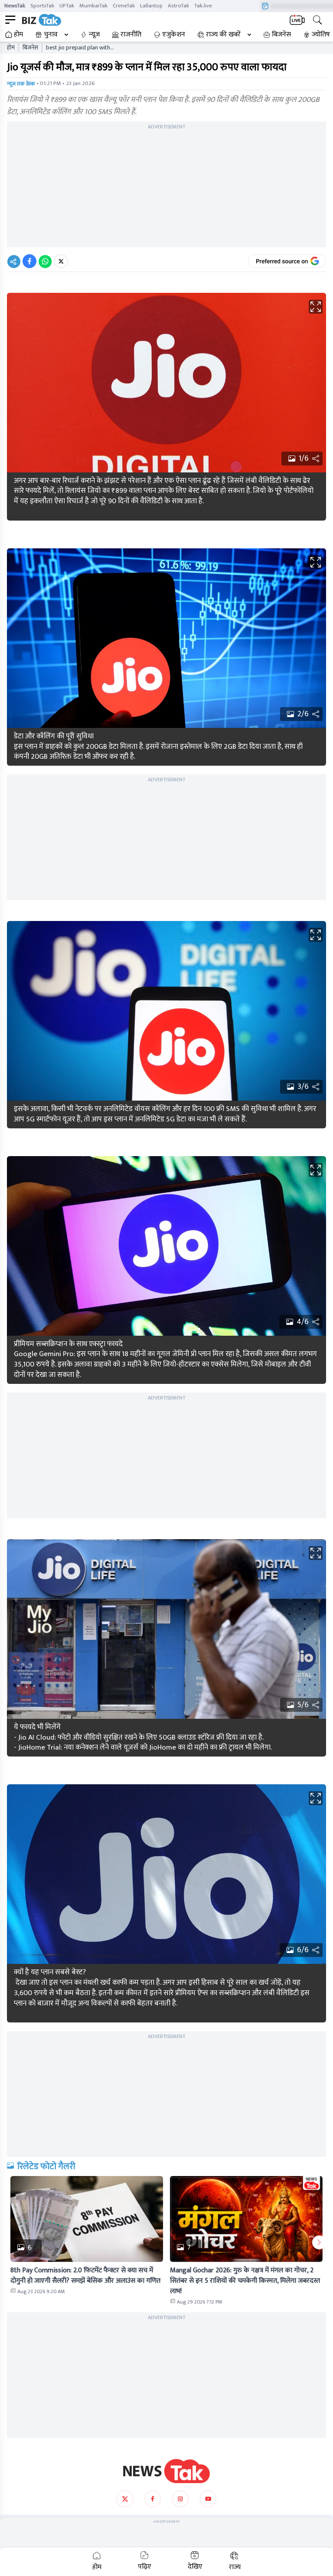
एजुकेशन (174, 35)
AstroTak (178, 6)
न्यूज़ (94, 35)
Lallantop (151, 6)
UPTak (67, 6)
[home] (166, 2471)
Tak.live (203, 6)
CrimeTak (124, 6)
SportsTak (42, 6)
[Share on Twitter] (61, 261)
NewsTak (15, 6)
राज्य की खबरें (223, 35)
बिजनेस (281, 35)
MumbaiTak (93, 6)
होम (18, 35)
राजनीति (131, 35)
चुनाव (51, 35)
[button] (87, 2219)
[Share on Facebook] (29, 261)
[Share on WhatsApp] (45, 261)
